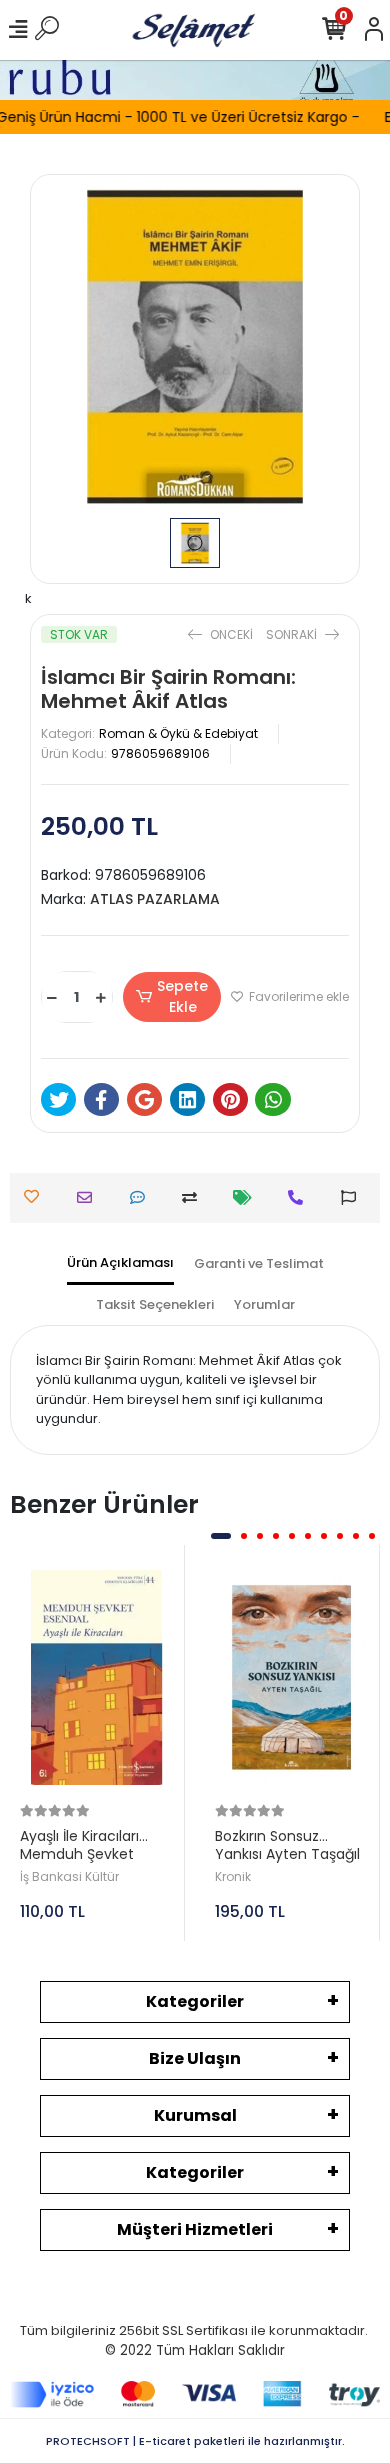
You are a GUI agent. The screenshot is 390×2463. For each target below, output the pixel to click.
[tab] (120, 1264)
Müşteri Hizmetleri (195, 2229)
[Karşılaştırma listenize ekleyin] (194, 1197)
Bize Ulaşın (195, 2058)
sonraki (293, 634)
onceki (231, 634)
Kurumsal (195, 2115)
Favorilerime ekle (297, 996)
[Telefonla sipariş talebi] (300, 1197)
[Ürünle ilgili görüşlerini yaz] (142, 1197)
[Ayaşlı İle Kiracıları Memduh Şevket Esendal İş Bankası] (97, 1678)
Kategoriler (195, 2001)
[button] (221, 1536)
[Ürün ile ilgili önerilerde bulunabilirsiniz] (353, 1197)
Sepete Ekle (182, 996)
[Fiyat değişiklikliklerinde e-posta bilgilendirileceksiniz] (247, 1197)
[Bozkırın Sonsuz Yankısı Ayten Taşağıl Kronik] (292, 1678)
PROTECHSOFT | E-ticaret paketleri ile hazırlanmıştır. (195, 2441)
